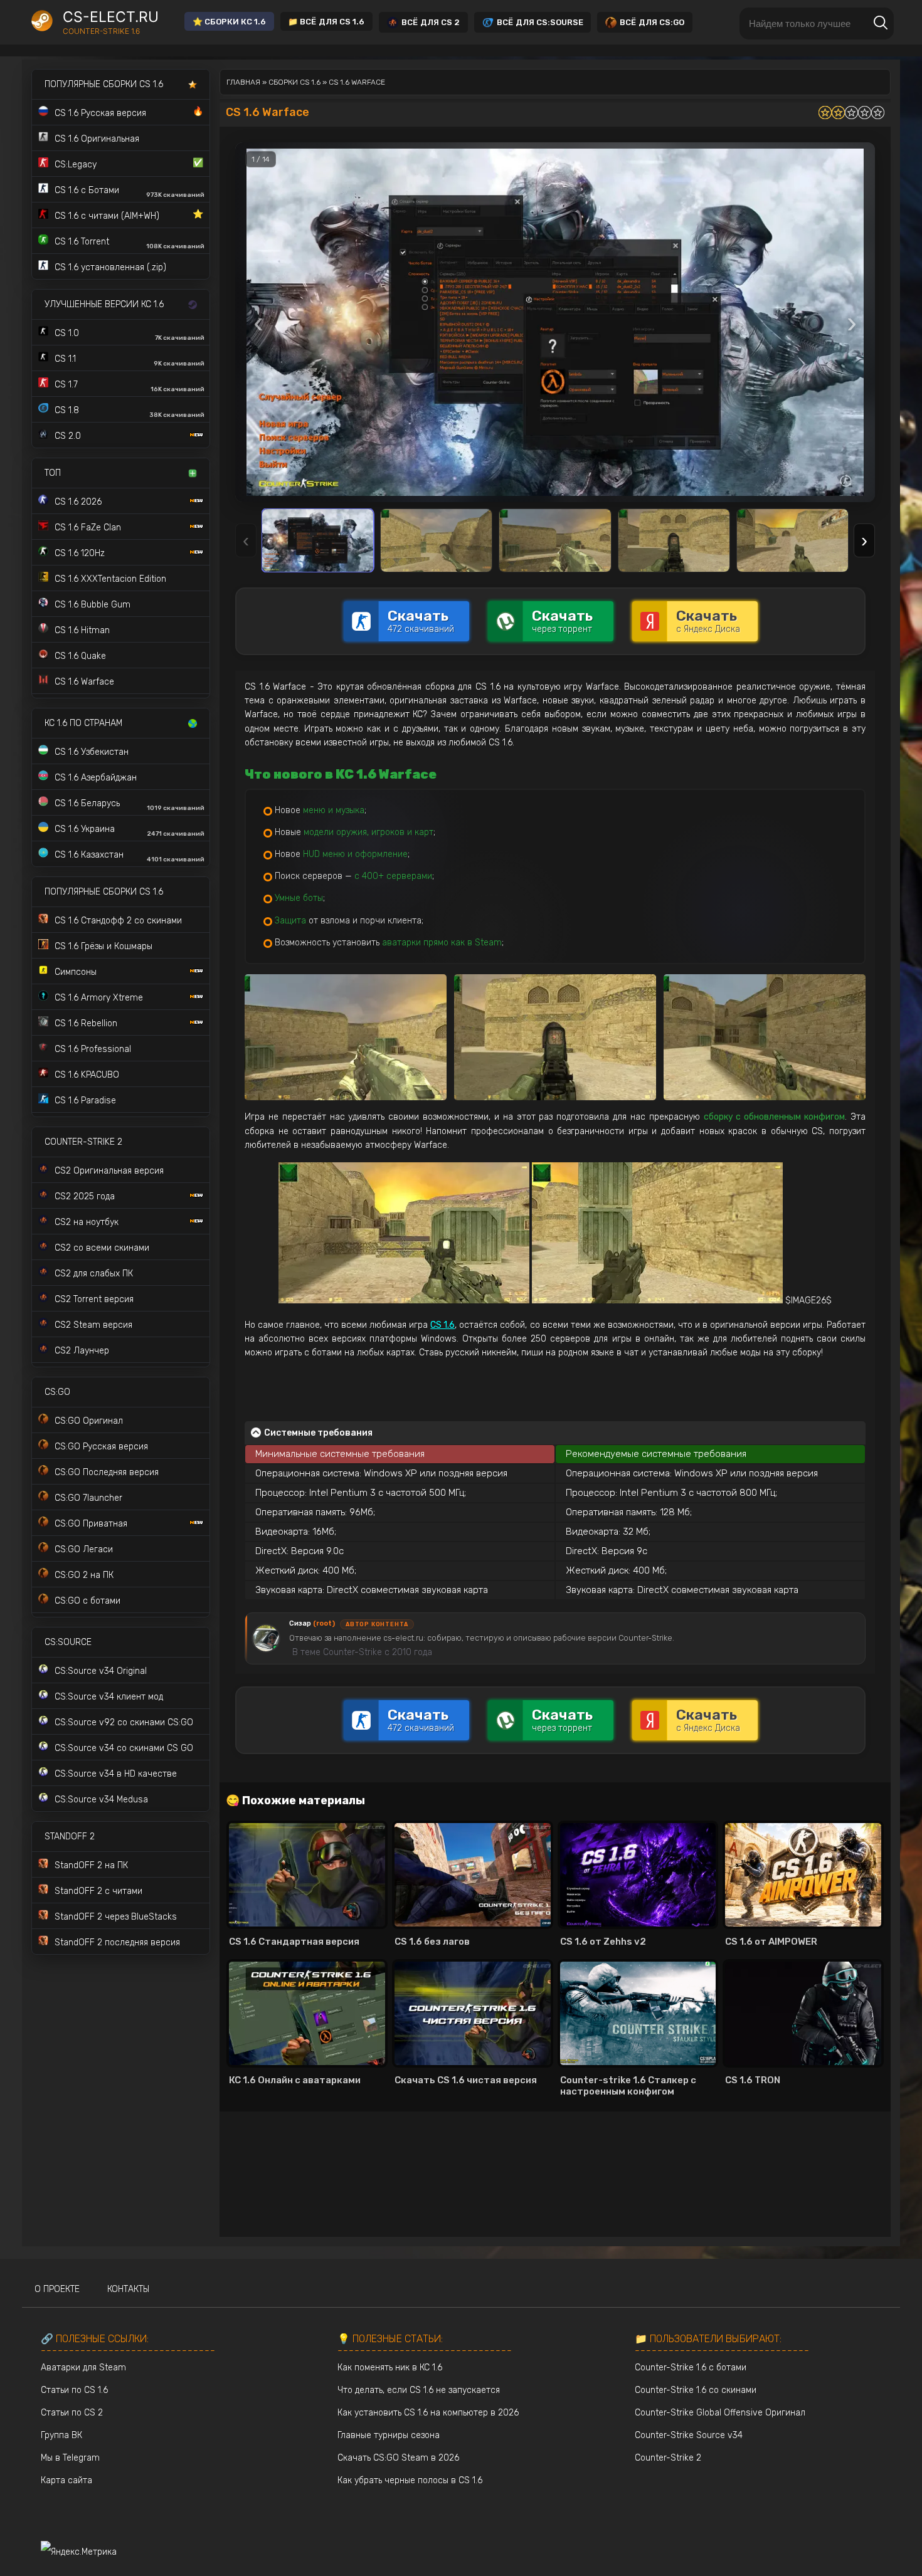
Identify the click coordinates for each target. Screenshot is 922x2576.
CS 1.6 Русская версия (129, 112)
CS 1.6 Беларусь (130, 805)
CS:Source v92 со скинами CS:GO (124, 1722)
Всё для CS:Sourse (540, 22)
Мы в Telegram (70, 2458)
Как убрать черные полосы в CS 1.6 (410, 2480)
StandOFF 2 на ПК (91, 1865)
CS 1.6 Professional (93, 1049)
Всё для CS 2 (431, 22)
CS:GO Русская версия (101, 1447)
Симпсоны (76, 972)
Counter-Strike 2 (668, 2458)
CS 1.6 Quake (80, 656)
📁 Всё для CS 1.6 (326, 22)
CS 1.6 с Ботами (130, 192)
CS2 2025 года (85, 1196)
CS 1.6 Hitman (82, 630)
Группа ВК (61, 2435)
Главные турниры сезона (389, 2435)
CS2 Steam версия (93, 1325)
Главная (243, 82)
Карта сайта (66, 2480)
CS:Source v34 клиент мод (109, 1697)
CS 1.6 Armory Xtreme (99, 998)
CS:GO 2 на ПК (84, 1575)
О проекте (57, 2289)
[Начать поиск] (881, 24)
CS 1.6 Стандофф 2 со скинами (118, 921)
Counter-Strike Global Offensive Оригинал (720, 2413)
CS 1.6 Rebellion (86, 1023)
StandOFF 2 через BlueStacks (116, 1917)
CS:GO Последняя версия (107, 1472)
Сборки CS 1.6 (294, 82)
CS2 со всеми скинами (102, 1248)
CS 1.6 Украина (130, 831)
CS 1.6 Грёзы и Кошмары (103, 946)
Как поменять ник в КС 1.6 (390, 2368)
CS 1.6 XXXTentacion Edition (110, 579)
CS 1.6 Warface (84, 682)
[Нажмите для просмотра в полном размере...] (346, 1037)
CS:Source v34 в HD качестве (116, 1774)
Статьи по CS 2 (72, 2413)
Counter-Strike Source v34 (689, 2435)
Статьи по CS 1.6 (74, 2390)
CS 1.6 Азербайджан (96, 778)
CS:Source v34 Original (101, 1671)
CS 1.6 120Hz (80, 553)
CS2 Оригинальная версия (109, 1171)
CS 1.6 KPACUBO (87, 1075)
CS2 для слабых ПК (94, 1274)
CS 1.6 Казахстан (130, 856)
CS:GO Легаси (84, 1549)
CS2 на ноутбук (87, 1222)
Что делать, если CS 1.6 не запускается (419, 2390)
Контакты (128, 2289)
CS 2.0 (68, 436)
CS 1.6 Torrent (130, 243)
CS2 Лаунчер (82, 1351)
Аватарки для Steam (83, 2368)
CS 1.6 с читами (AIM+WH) (129, 215)
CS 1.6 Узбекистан (92, 752)
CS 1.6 (501, 743)
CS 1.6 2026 (78, 502)
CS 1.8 (130, 412)
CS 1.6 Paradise (85, 1101)
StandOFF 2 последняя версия (117, 1943)
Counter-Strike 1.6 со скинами (696, 2390)
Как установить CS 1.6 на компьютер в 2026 (428, 2413)
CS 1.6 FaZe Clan (88, 528)
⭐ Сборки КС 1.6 (229, 22)
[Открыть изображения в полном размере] (555, 322)
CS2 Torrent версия (94, 1299)
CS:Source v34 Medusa (101, 1800)
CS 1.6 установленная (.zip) (110, 267)
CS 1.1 (130, 360)
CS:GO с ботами (87, 1601)
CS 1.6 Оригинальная (97, 139)
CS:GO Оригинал (89, 1421)
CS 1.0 (130, 335)
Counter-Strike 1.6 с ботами (691, 2368)
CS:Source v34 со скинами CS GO (124, 1748)
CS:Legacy (129, 164)
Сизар (312, 1623)
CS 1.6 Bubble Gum (93, 605)
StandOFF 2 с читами (98, 1891)
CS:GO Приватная (91, 1524)
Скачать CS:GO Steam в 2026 (398, 2458)
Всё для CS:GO (652, 22)
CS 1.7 (130, 386)
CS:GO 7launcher (88, 1498)
